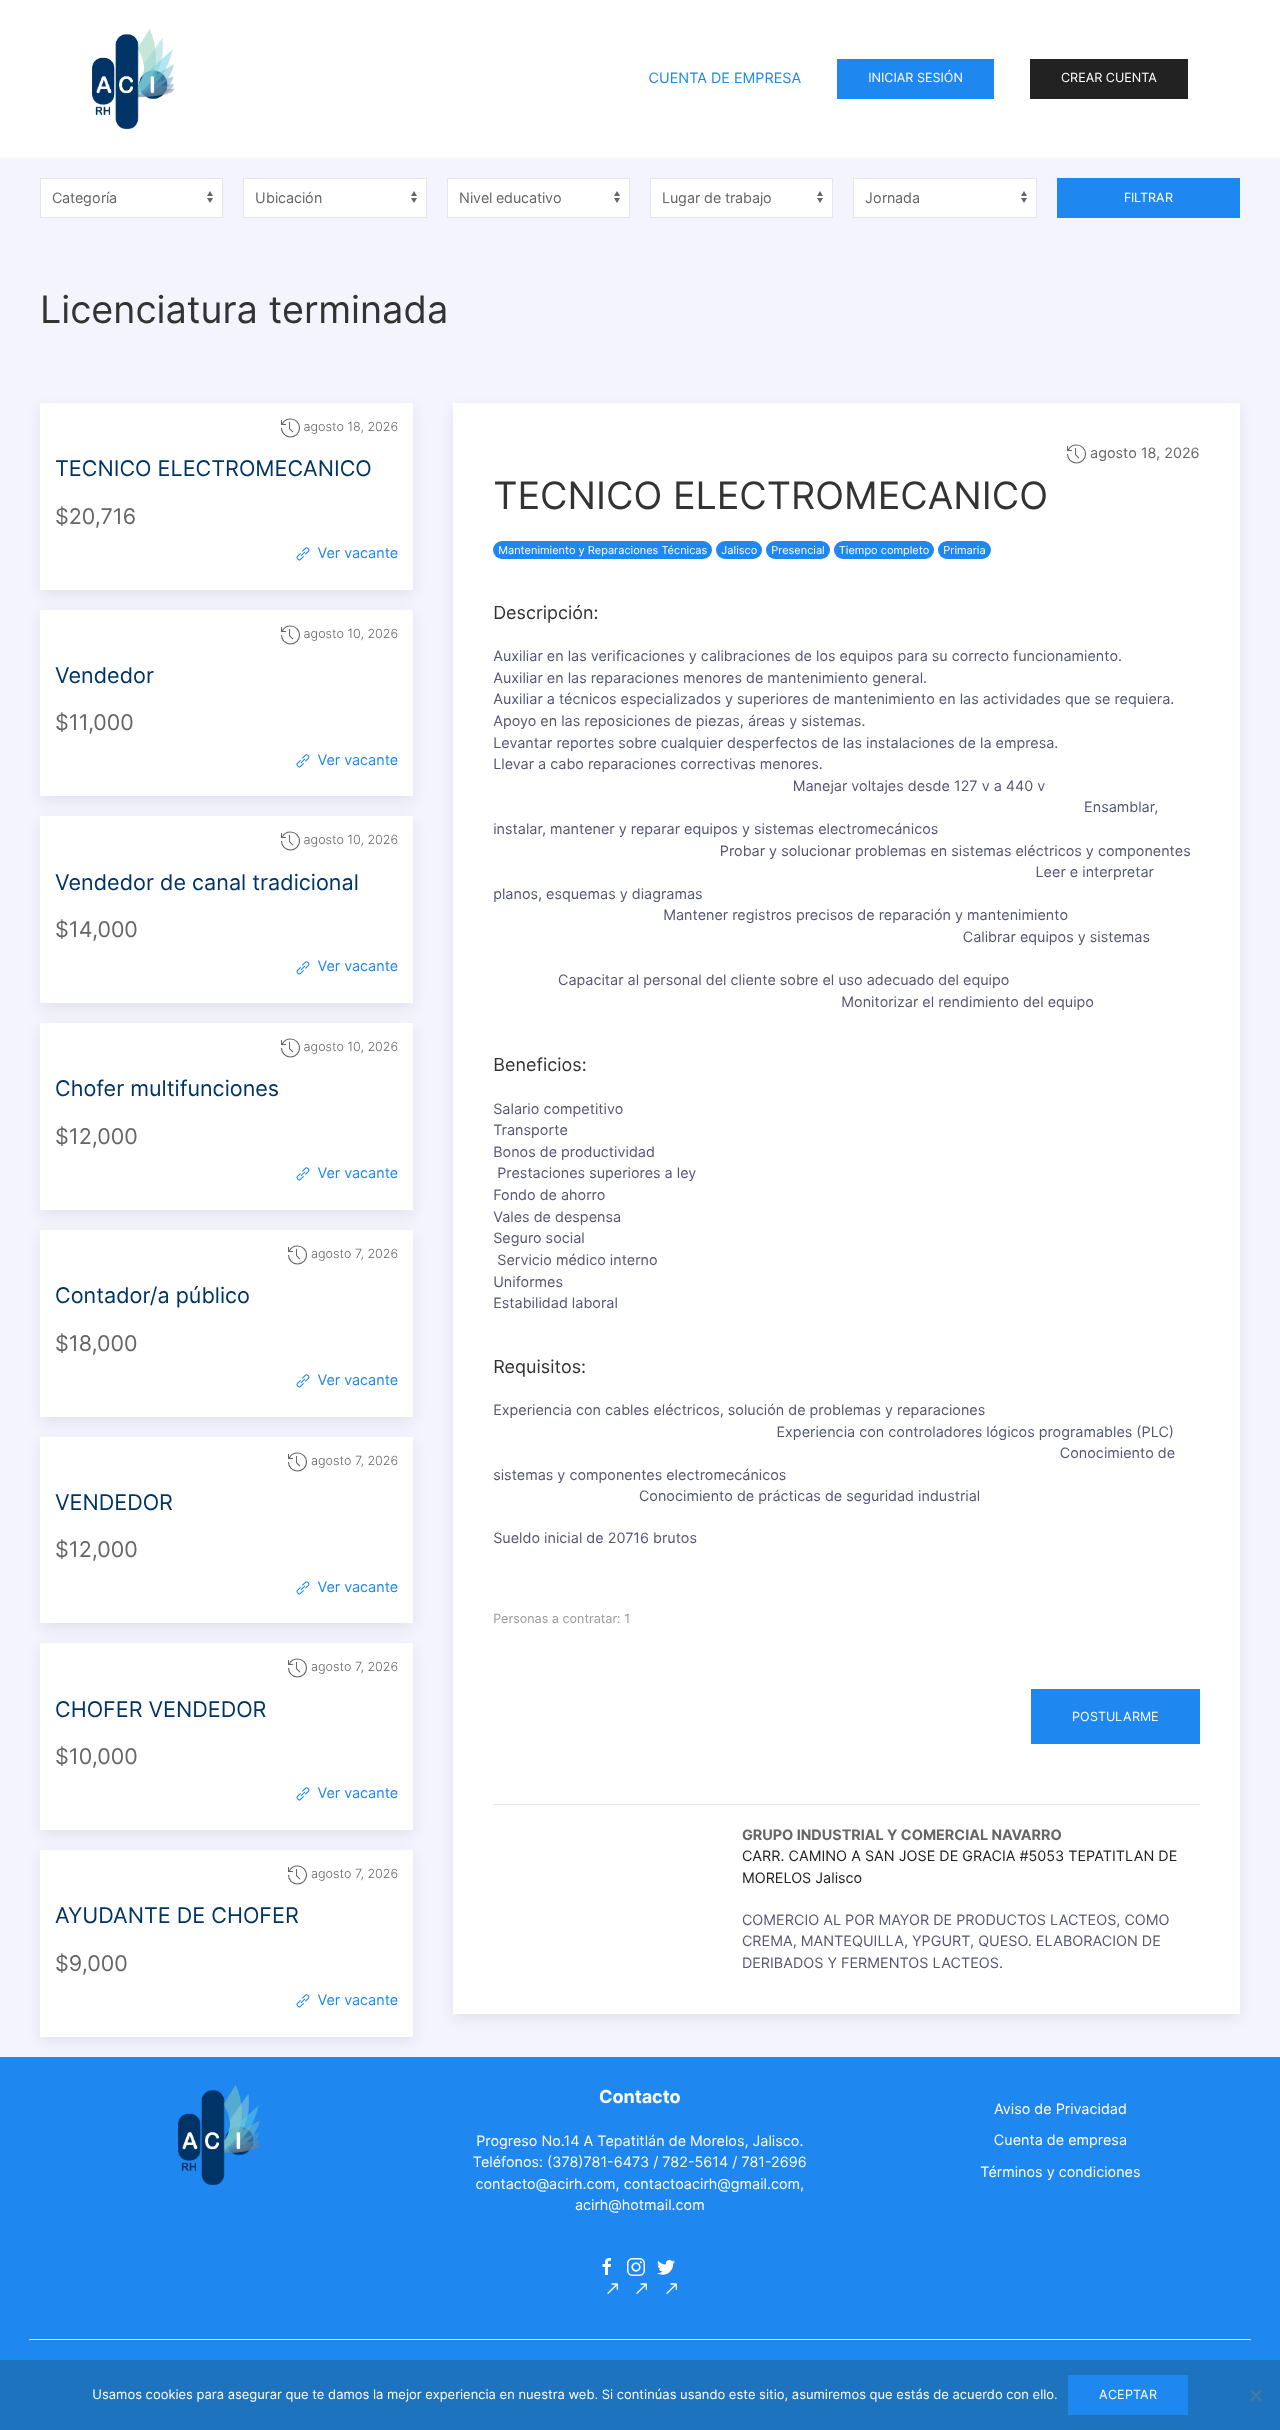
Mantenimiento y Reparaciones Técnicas (602, 550)
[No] (1255, 2395)
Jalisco (739, 550)
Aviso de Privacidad (1060, 2109)
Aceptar (1128, 2394)
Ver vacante (355, 553)
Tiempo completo (884, 550)
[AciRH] (133, 79)
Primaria (964, 550)
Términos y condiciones (1060, 2172)
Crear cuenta (1109, 78)
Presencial (797, 550)
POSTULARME (1115, 1716)
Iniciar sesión (915, 78)
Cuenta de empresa (1060, 2140)
